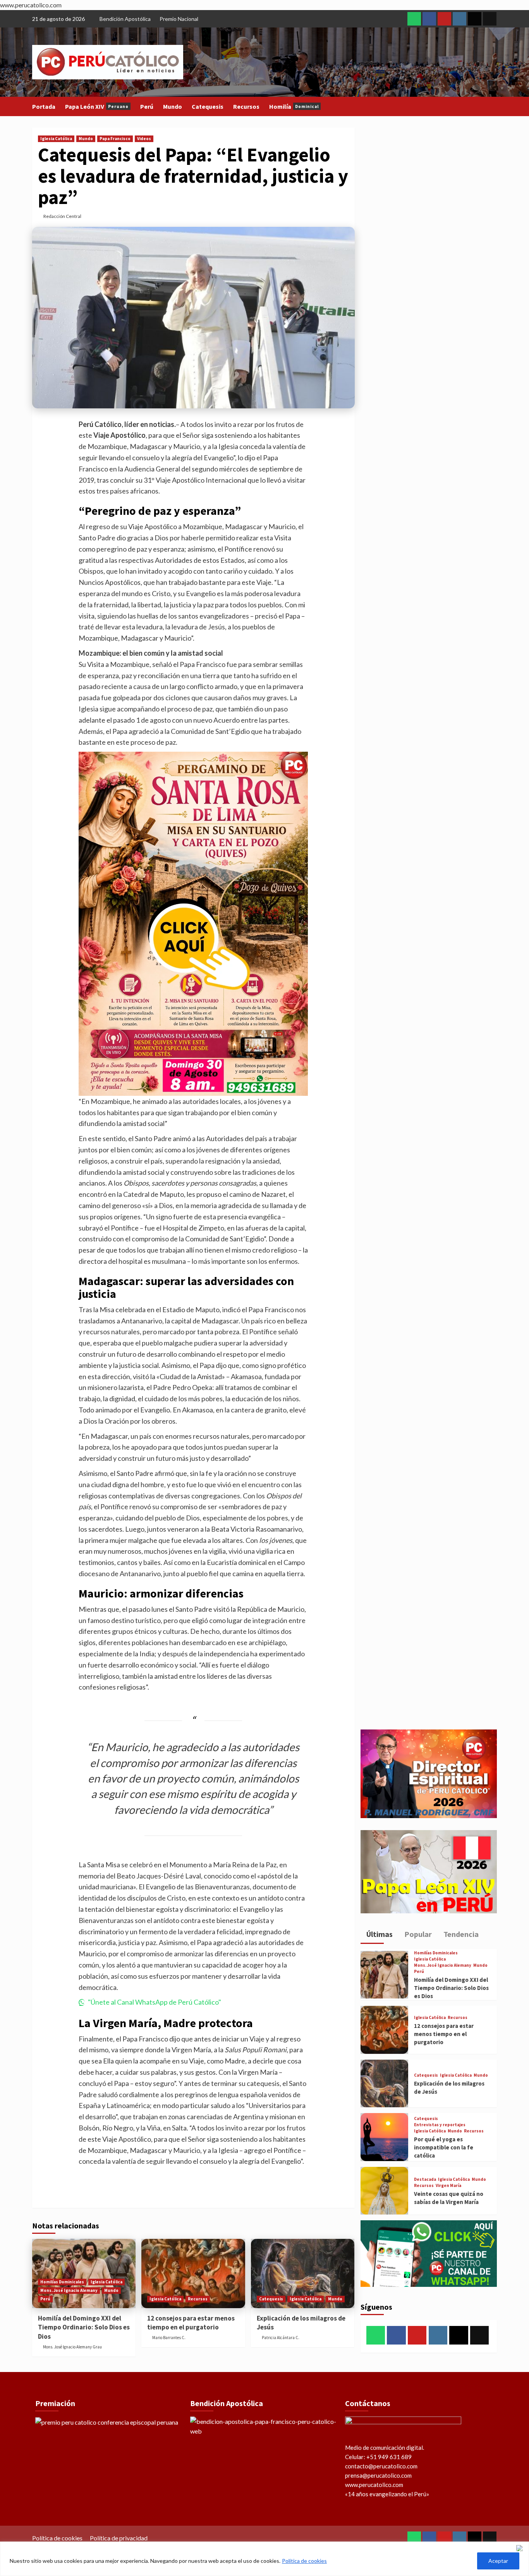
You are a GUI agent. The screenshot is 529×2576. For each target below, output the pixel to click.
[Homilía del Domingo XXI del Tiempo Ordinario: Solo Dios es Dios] (384, 1975)
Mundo (173, 106)
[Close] (521, 2548)
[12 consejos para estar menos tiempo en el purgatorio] (193, 2273)
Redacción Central (62, 216)
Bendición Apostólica (125, 19)
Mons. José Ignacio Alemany (69, 2290)
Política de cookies (304, 2561)
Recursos (246, 106)
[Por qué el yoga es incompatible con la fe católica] (384, 2137)
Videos (144, 139)
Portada (44, 106)
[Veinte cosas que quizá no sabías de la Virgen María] (384, 2191)
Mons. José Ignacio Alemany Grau (72, 2347)
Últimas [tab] (379, 1934)
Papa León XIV (97, 106)
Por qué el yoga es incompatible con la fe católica (444, 2147)
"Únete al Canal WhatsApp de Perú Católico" (155, 2002)
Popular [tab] (417, 1934)
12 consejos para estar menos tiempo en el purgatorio (191, 2323)
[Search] (492, 107)
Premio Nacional (179, 19)
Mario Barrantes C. (169, 2338)
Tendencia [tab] (460, 1934)
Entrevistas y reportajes (440, 2125)
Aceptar (498, 2561)
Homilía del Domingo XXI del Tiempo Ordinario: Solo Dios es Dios (84, 2327)
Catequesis (208, 106)
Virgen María (448, 2186)
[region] (264, 2559)
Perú (147, 106)
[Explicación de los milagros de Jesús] (303, 2273)
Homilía (294, 106)
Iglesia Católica (56, 139)
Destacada (425, 2179)
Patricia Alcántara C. (281, 2338)
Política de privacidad (119, 2538)
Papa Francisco (115, 139)
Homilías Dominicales (62, 2282)
